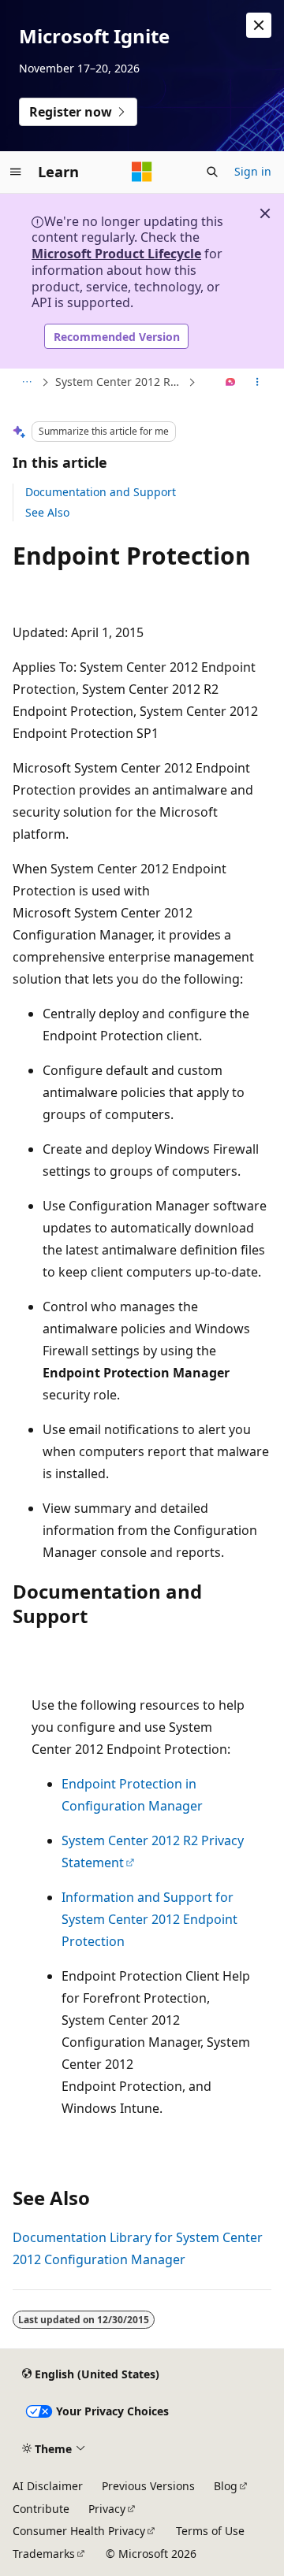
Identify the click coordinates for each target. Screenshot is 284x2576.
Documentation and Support (101, 492)
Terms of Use (210, 2531)
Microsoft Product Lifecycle (116, 254)
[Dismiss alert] (259, 25)
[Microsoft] (142, 172)
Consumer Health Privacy (79, 2531)
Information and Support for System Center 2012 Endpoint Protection (149, 1919)
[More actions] (258, 383)
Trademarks (44, 2554)
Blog (226, 2486)
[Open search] (212, 172)
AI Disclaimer (48, 2486)
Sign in (253, 171)
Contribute (41, 2509)
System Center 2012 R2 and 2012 (120, 382)
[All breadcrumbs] (26, 383)
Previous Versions (148, 2486)
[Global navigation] (16, 172)
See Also (47, 512)
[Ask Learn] (231, 383)
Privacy (107, 2509)
